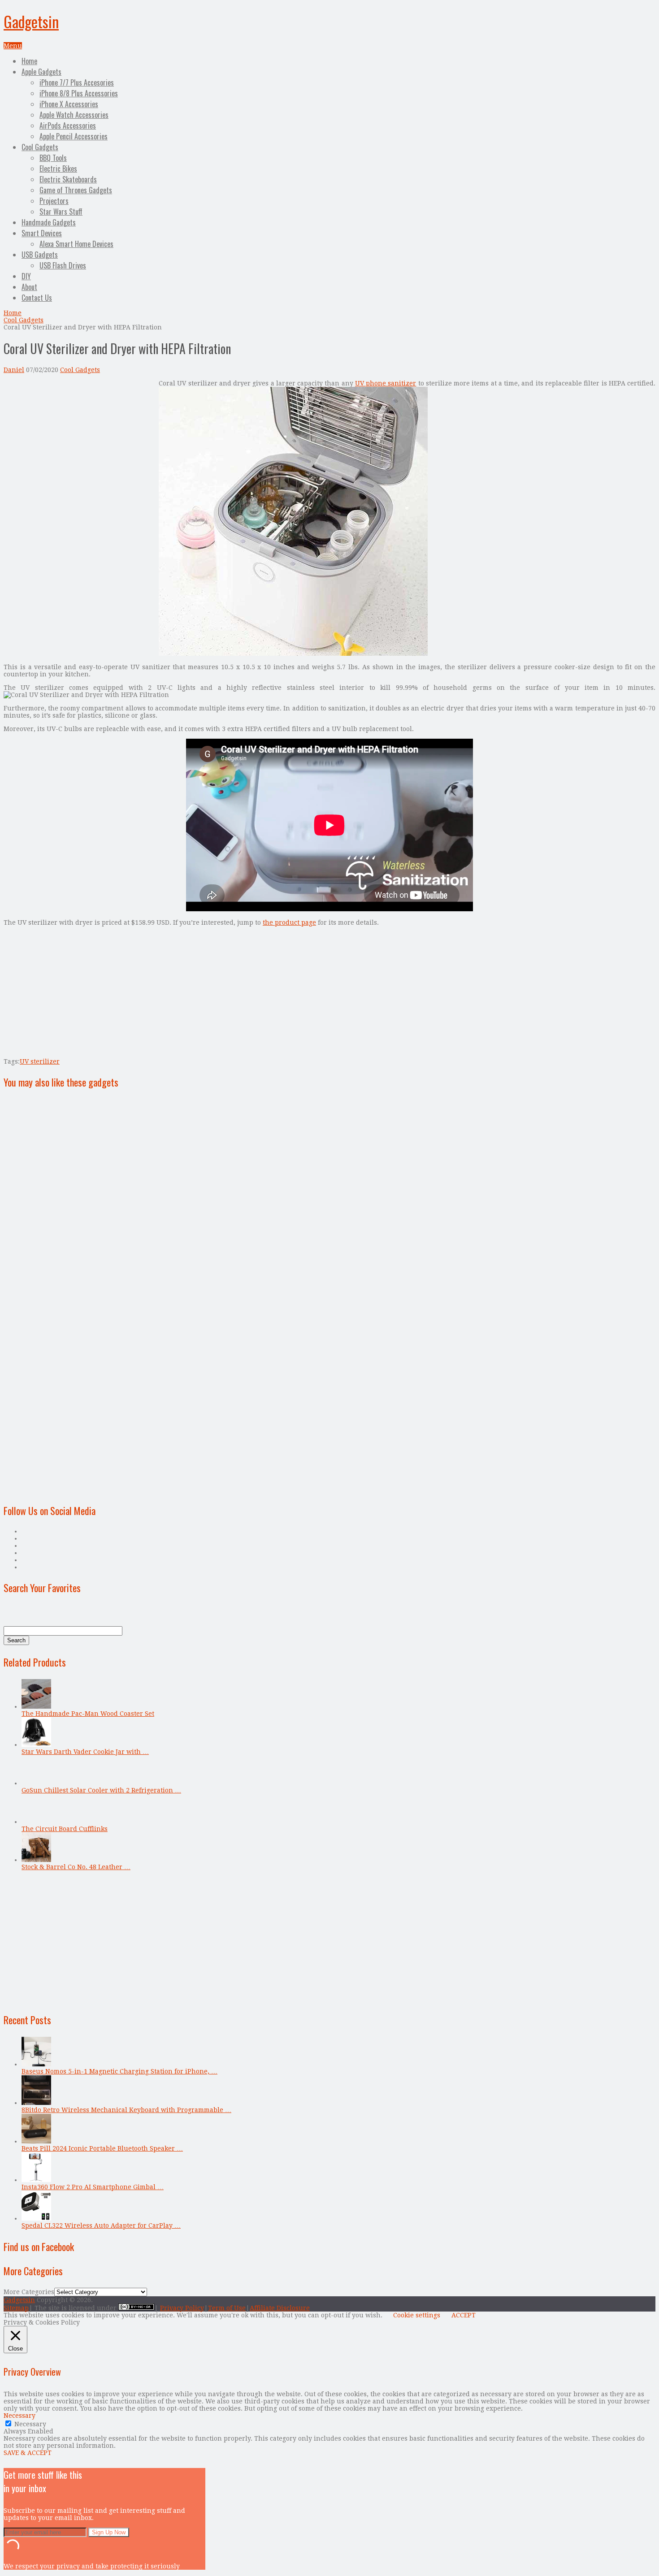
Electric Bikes (58, 169)
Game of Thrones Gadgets (76, 190)
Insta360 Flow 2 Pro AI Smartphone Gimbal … (93, 2187)
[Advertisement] (79, 442)
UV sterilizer (40, 1061)
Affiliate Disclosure (280, 2308)
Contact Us (37, 298)
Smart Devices (42, 233)
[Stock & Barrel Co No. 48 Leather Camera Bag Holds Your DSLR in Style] (36, 1860)
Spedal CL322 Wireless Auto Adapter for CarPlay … (101, 2225)
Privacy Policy (182, 2308)
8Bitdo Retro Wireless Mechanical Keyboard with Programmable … (126, 2110)
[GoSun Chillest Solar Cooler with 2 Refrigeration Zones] (36, 1783)
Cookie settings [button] (417, 2315)
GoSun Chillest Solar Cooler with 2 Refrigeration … (101, 1790)
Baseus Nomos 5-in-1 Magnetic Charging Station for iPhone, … (119, 2071)
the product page (289, 922)
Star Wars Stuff (61, 212)
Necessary (30, 2424)
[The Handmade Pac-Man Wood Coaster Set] (36, 1706)
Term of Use (227, 2308)
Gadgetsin (31, 21)
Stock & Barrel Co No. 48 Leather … (76, 1867)
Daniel (14, 370)
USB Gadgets (40, 255)
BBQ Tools (53, 158)
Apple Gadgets (41, 72)
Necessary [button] (20, 2416)
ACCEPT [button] (464, 2315)
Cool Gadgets (40, 147)
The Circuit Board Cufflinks (65, 1829)
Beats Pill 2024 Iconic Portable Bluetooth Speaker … (102, 2148)
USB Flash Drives (63, 265)
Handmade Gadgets (49, 222)
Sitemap (16, 2308)
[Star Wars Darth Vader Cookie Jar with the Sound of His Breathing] (36, 1745)
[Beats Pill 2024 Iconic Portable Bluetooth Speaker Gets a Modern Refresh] (36, 2141)
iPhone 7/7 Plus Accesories (77, 82)
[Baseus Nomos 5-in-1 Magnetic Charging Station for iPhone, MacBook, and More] (36, 2064)
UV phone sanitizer (386, 383)
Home (29, 61)
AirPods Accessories (68, 126)
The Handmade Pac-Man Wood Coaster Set (88, 1714)
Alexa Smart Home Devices (76, 244)
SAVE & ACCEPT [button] (28, 2453)
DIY (26, 276)
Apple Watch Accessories (74, 115)
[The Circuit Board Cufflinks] (36, 1822)
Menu (13, 46)
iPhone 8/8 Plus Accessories (79, 93)
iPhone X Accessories (69, 104)
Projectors (54, 201)
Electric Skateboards (68, 179)
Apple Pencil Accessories (74, 136)
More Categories (29, 2292)
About (29, 287)
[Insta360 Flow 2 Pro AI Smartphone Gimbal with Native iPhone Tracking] (36, 2180)
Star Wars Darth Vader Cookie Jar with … (85, 1752)
